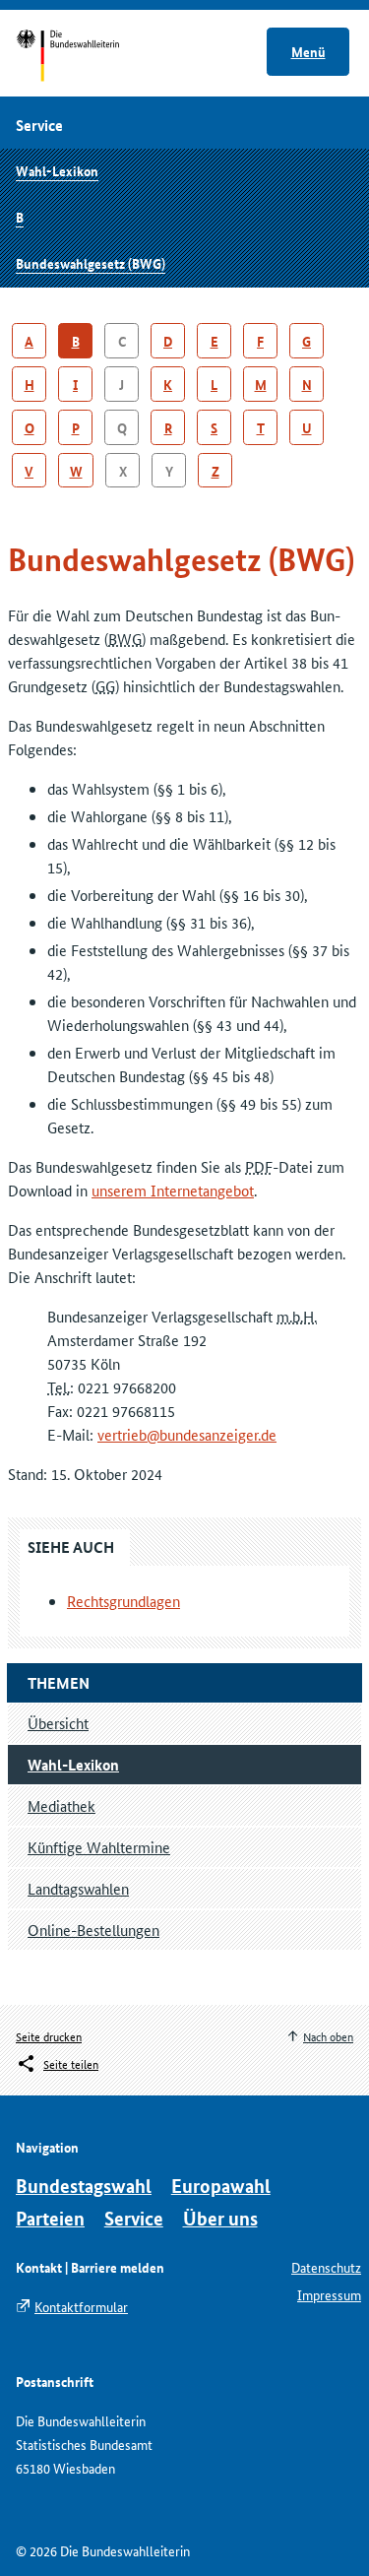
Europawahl (221, 2186)
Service (134, 2218)
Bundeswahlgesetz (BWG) (91, 263)
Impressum (329, 2294)
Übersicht (58, 1723)
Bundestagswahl (84, 2186)
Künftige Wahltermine (99, 1847)
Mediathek (61, 1805)
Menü (308, 51)
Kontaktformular (81, 2306)
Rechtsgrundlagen (123, 1601)
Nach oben (328, 2036)
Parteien (50, 2218)
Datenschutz (326, 2267)
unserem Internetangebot (173, 1190)
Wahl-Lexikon (57, 170)
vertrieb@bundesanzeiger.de (187, 1434)
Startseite (86, 57)
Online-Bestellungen (93, 1930)
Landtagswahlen (78, 1888)
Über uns (220, 2218)
